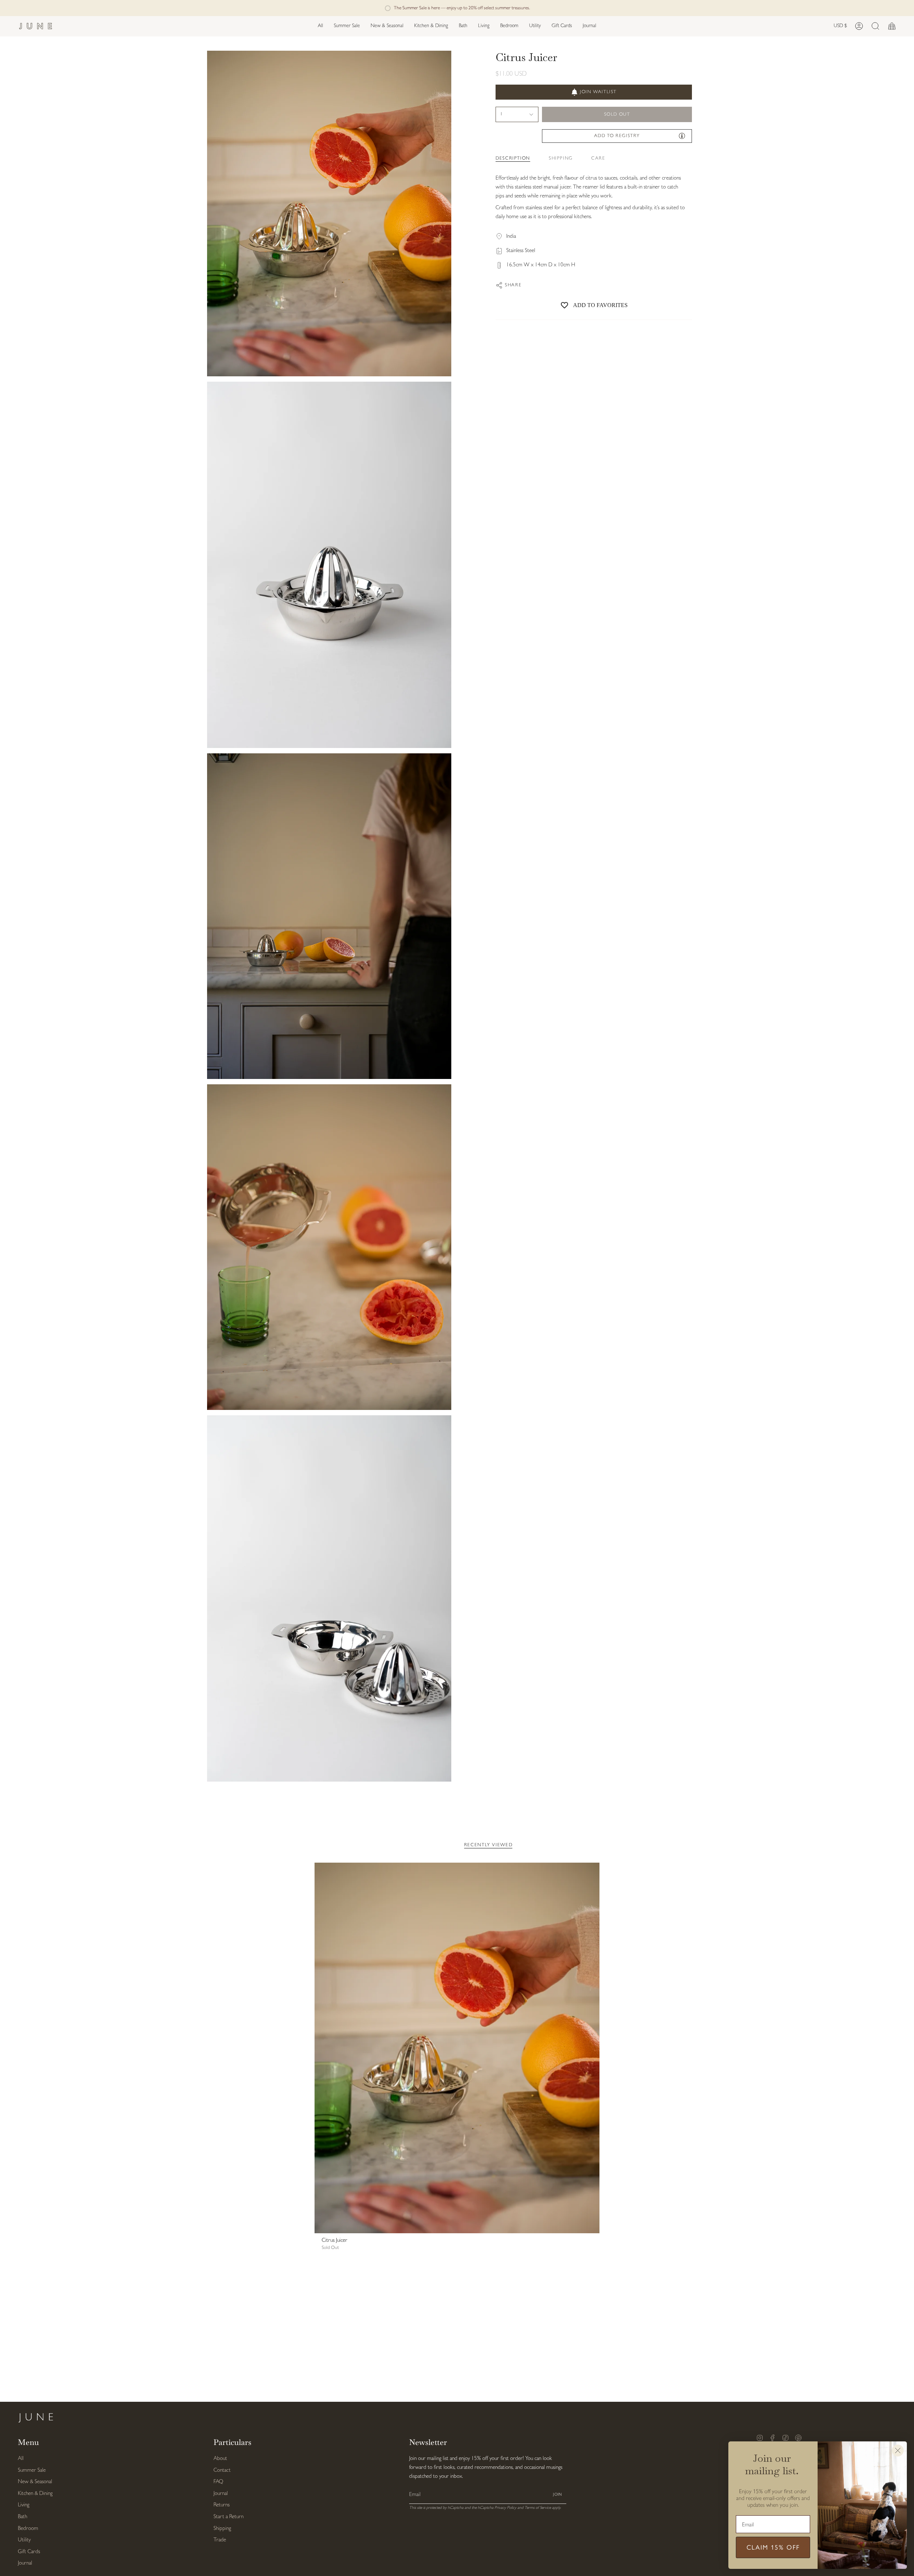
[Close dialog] (898, 2451)
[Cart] (892, 26)
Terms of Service (538, 2508)
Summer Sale (32, 2470)
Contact (222, 2470)
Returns (222, 2505)
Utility (24, 2540)
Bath (22, 2517)
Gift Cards (29, 2552)
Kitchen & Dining (35, 2494)
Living (24, 2505)
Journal (25, 2563)
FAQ (218, 2482)
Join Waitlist (598, 92)
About (220, 2459)
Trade (220, 2540)
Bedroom (28, 2529)
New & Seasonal (35, 2482)
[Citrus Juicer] (457, 2048)
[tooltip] (682, 136)
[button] (387, 26)
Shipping (222, 2529)
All (21, 2459)
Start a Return (228, 2517)
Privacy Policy (505, 2508)
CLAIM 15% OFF (773, 2547)
